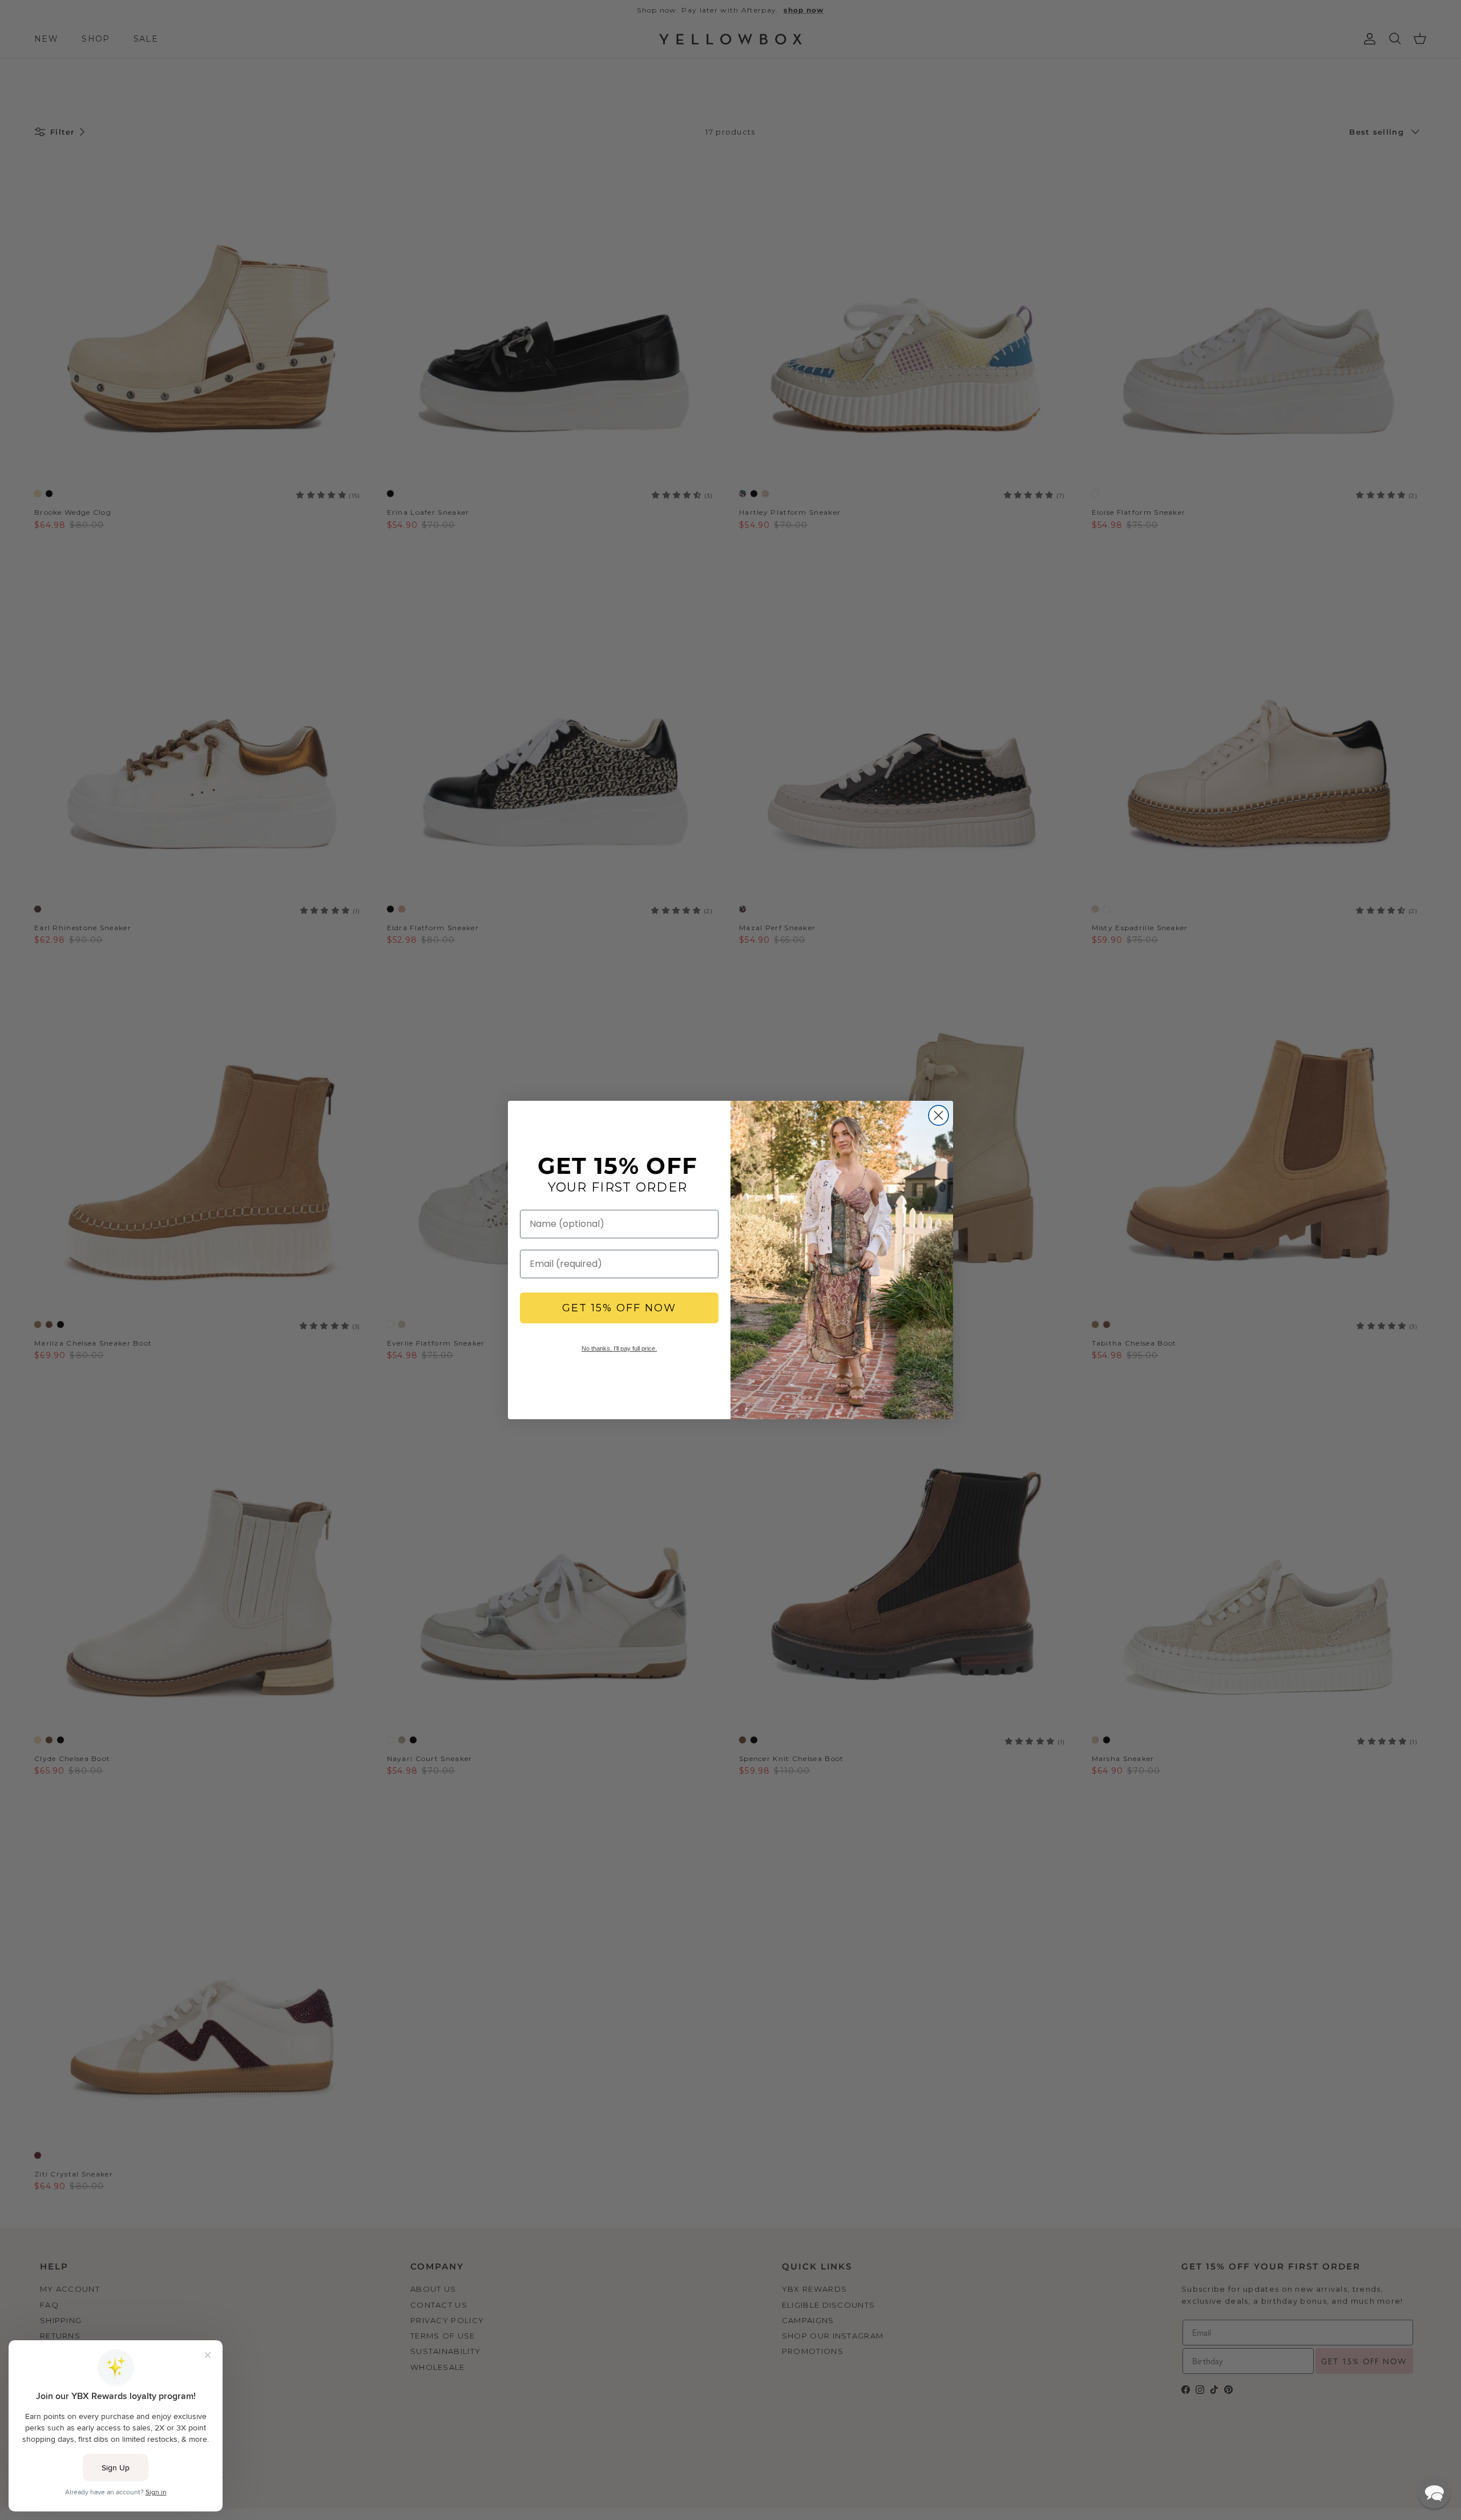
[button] (1434, 2492)
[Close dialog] (939, 1115)
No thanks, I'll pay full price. (619, 1348)
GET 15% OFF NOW (619, 1308)
